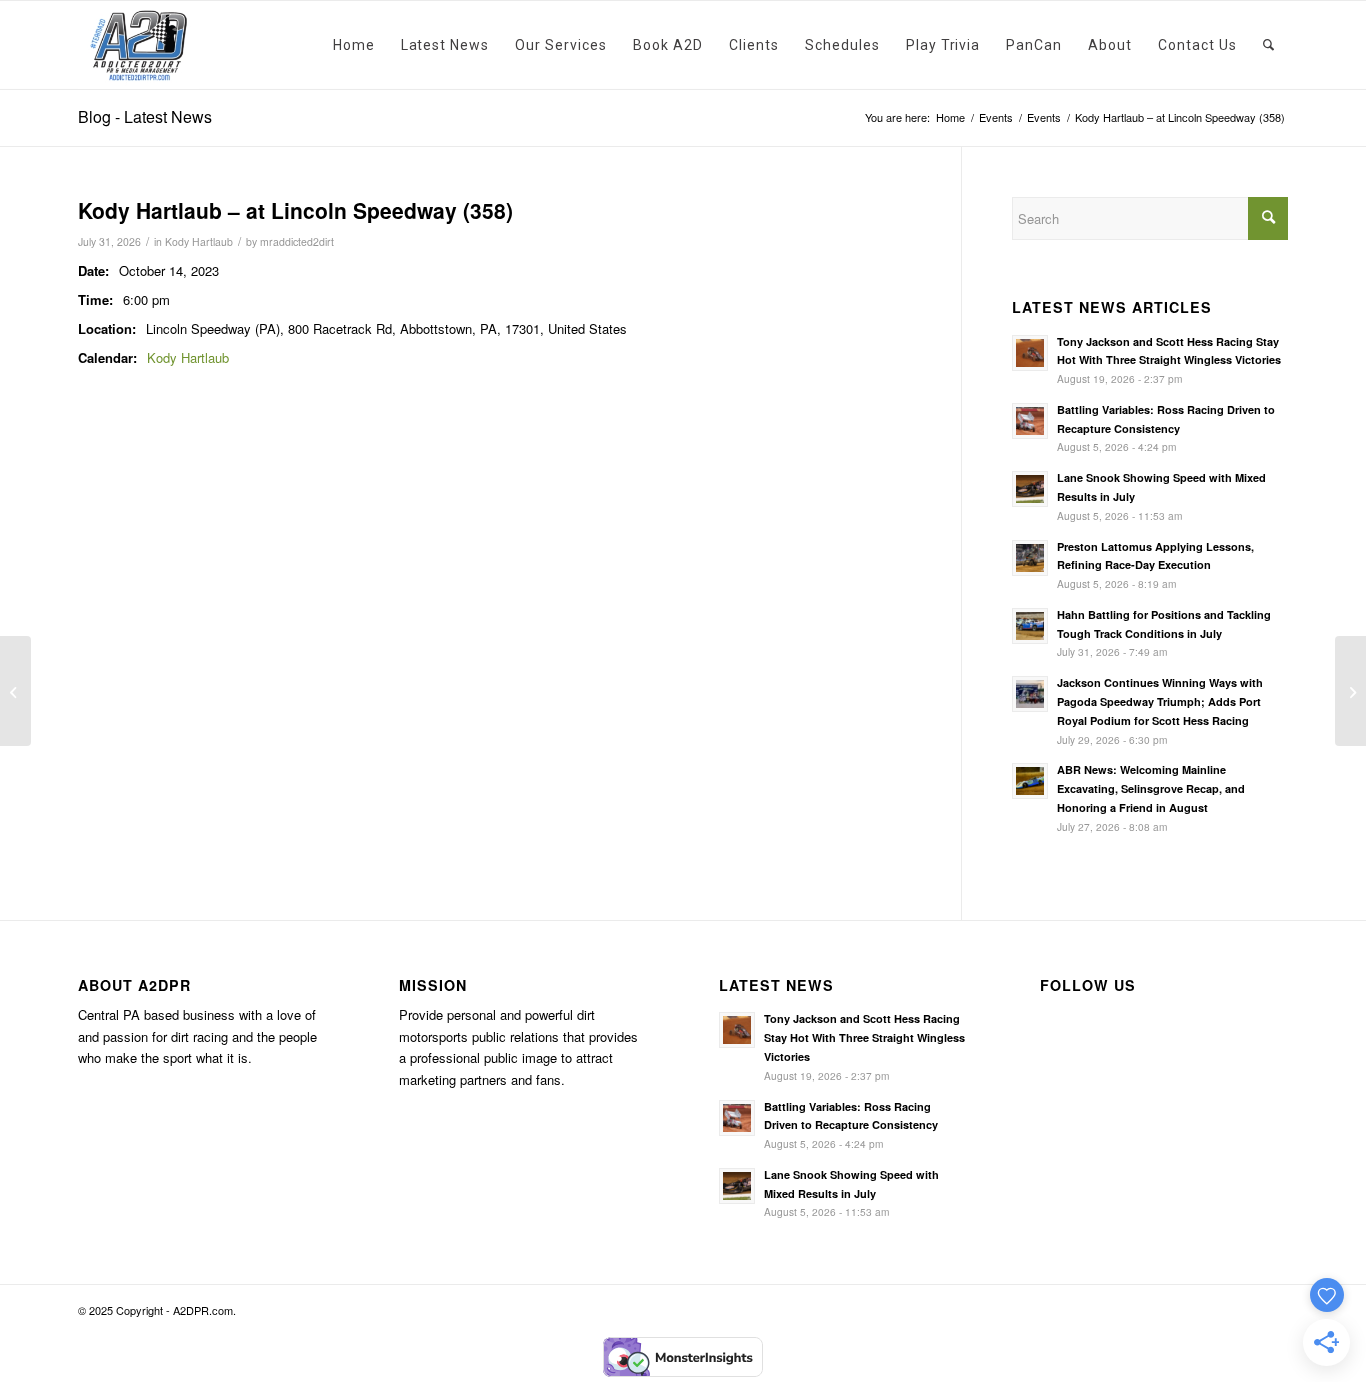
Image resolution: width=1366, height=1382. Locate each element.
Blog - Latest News (145, 116)
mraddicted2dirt (297, 241)
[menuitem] (354, 45)
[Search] (1269, 45)
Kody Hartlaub (199, 241)
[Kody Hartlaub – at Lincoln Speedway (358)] (15, 691)
